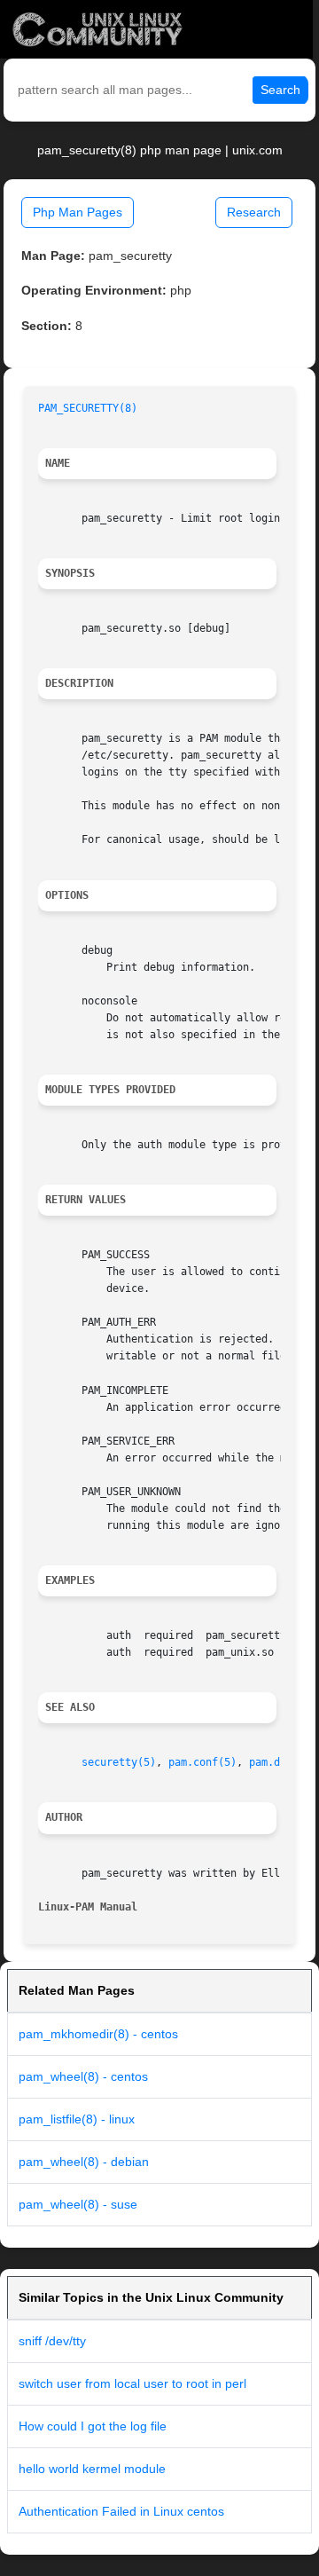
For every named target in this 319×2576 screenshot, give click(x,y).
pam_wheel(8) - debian (84, 2162)
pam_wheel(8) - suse (78, 2204)
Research (254, 212)
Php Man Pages (78, 212)
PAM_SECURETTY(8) (88, 408)
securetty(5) (119, 1762)
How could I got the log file (93, 2426)
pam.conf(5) (202, 1762)
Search (280, 90)
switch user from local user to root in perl (132, 2383)
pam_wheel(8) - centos (83, 2076)
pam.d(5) (274, 1762)
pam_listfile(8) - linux (77, 2119)
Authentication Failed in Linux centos (121, 2511)
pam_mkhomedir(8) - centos (98, 2034)
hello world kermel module (92, 2469)
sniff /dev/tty (52, 2341)
